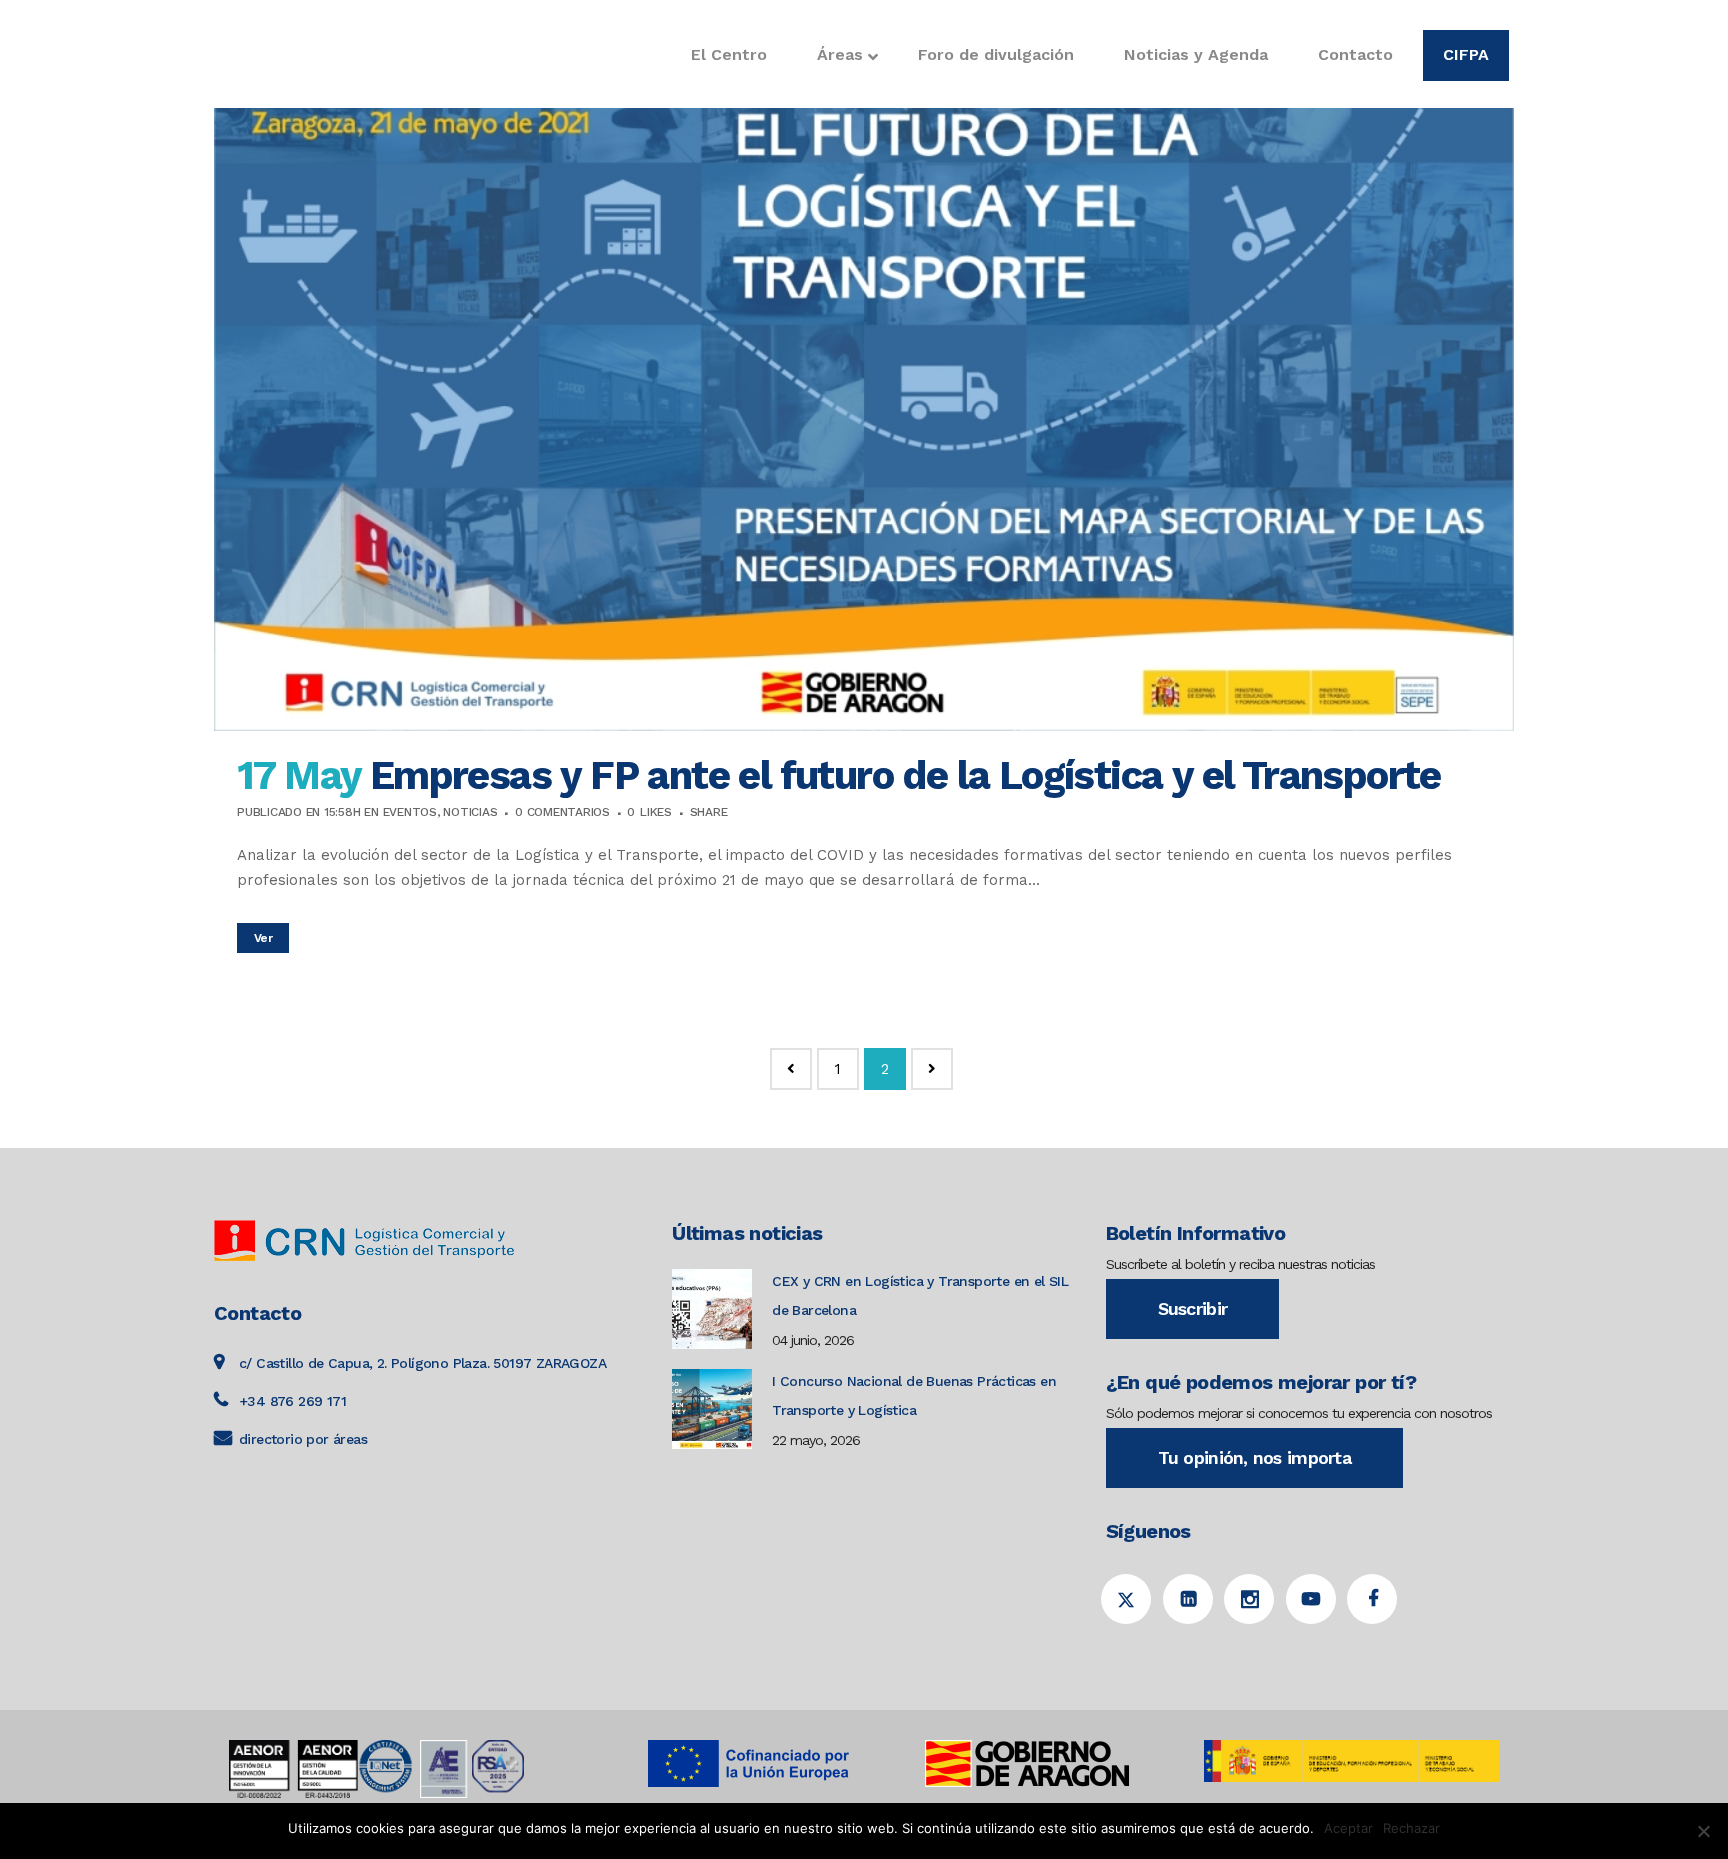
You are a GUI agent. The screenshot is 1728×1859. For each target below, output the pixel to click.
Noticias (470, 812)
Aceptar (1348, 1828)
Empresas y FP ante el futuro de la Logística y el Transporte (905, 775)
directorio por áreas (303, 1439)
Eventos (410, 812)
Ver (263, 938)
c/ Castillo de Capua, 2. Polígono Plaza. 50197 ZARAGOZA (422, 1363)
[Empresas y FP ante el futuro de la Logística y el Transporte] (864, 365)
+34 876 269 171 (292, 1401)
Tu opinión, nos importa (1254, 1457)
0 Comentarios (562, 812)
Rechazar (1411, 1828)
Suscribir (1193, 1308)
